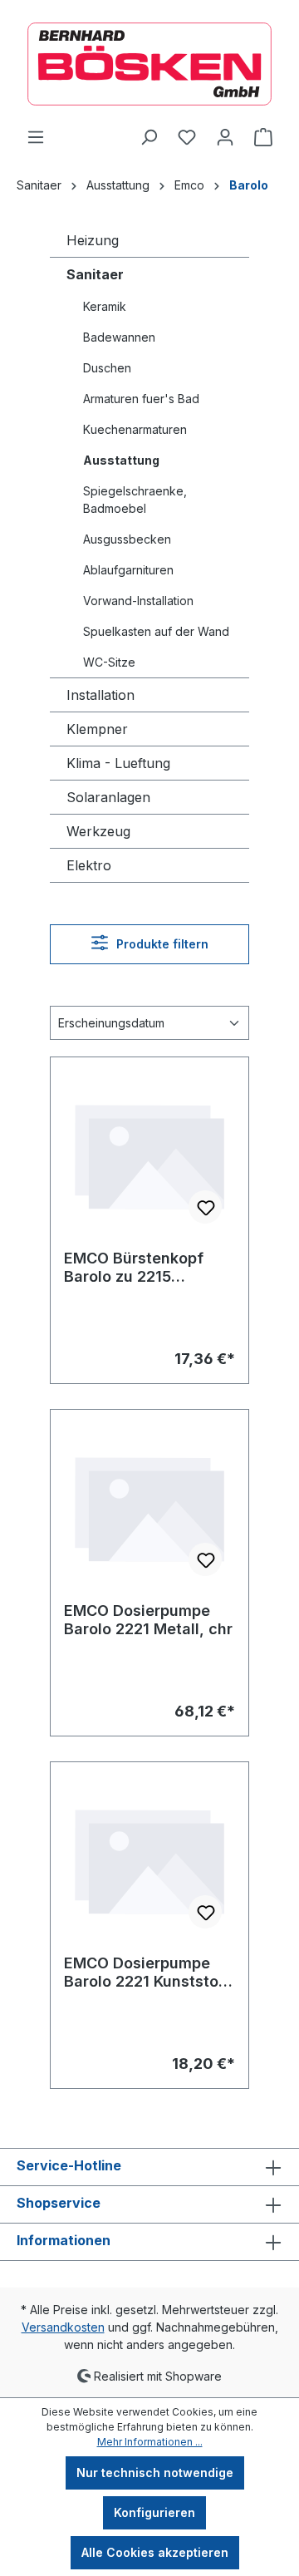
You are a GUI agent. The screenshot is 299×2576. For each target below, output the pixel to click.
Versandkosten (63, 2327)
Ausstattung (121, 460)
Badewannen (119, 337)
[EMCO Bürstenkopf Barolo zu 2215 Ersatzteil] (149, 1154)
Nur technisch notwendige (155, 2473)
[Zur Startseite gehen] (149, 64)
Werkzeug (98, 831)
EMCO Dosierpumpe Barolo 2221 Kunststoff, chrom (149, 1973)
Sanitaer (95, 274)
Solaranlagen (108, 797)
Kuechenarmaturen (135, 429)
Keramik (105, 306)
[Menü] (36, 137)
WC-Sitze (109, 662)
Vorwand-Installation (138, 601)
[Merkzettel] (187, 137)
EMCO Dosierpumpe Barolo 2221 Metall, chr (148, 1620)
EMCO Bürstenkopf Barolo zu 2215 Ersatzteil (134, 1268)
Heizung (93, 240)
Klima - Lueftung (118, 763)
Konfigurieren (154, 2512)
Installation (100, 695)
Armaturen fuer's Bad (141, 399)
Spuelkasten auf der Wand (156, 631)
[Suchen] (149, 137)
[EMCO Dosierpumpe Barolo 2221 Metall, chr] (149, 1506)
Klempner (97, 729)
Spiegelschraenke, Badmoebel (135, 500)
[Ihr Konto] (225, 137)
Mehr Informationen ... (150, 2442)
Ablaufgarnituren (128, 570)
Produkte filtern (161, 944)
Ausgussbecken (127, 539)
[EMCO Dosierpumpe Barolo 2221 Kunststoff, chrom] (149, 1859)
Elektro (89, 865)
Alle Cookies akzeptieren (155, 2552)
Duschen (107, 368)
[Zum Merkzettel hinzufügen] (205, 1207)
